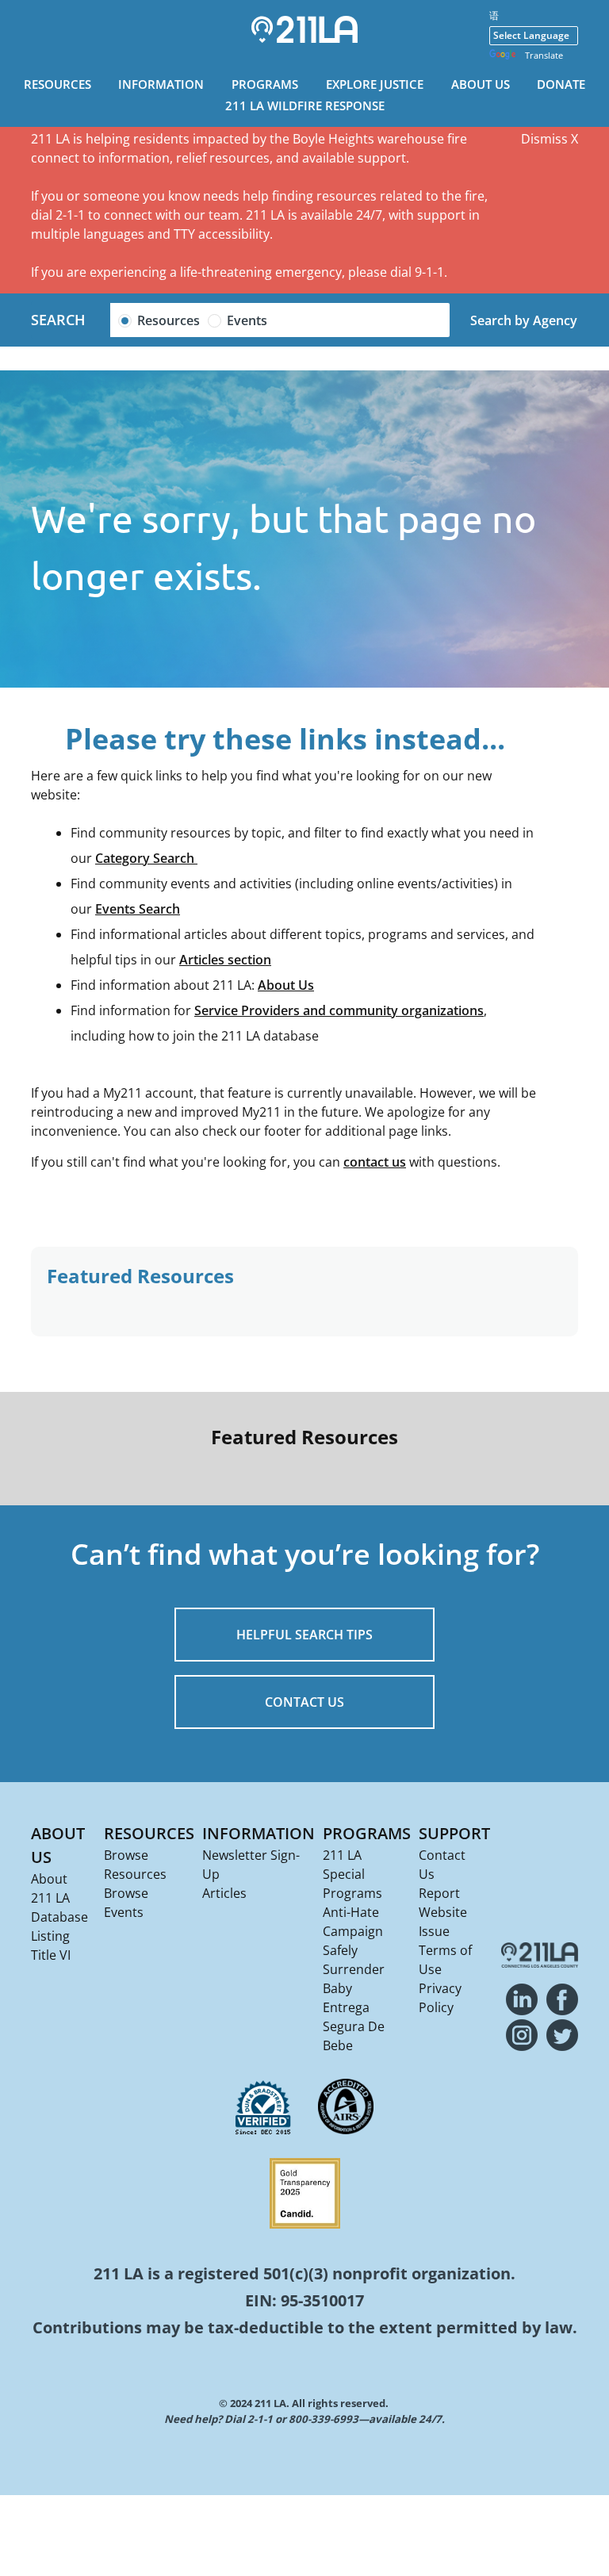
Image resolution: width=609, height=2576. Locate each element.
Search (58, 320)
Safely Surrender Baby (354, 1969)
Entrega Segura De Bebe (354, 2026)
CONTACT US (304, 1702)
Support (454, 1833)
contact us (375, 1162)
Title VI (51, 1955)
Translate (544, 55)
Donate (561, 84)
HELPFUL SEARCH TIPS (304, 1635)
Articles (224, 1893)
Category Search (146, 858)
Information (161, 84)
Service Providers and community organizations (339, 1010)
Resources (57, 84)
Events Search (138, 909)
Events (247, 320)
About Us (481, 84)
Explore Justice (375, 84)
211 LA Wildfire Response (305, 105)
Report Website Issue (443, 1912)
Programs (265, 84)
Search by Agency (524, 320)
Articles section (225, 960)
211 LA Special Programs (352, 1874)
